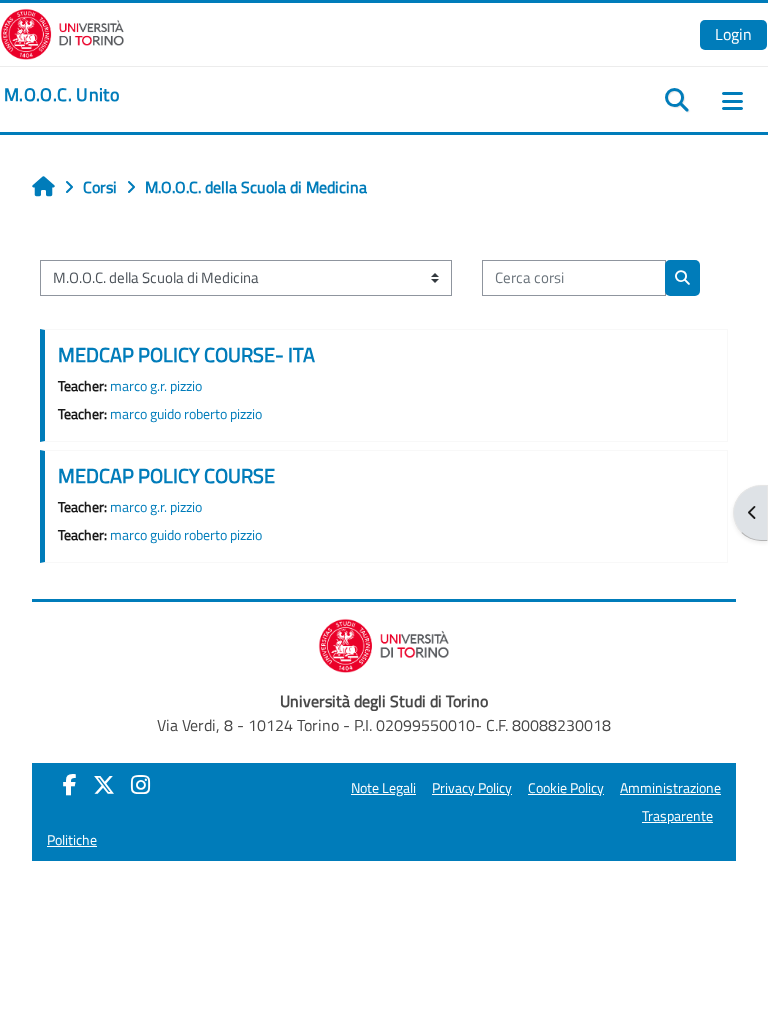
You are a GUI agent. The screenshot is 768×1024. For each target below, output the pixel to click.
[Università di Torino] (62, 32)
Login (733, 34)
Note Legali (383, 788)
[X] (104, 785)
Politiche (72, 840)
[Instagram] (140, 785)
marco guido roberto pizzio (186, 414)
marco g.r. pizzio (156, 386)
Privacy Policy (472, 788)
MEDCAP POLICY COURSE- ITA (186, 354)
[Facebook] (70, 785)
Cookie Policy (566, 788)
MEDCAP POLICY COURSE (166, 475)
